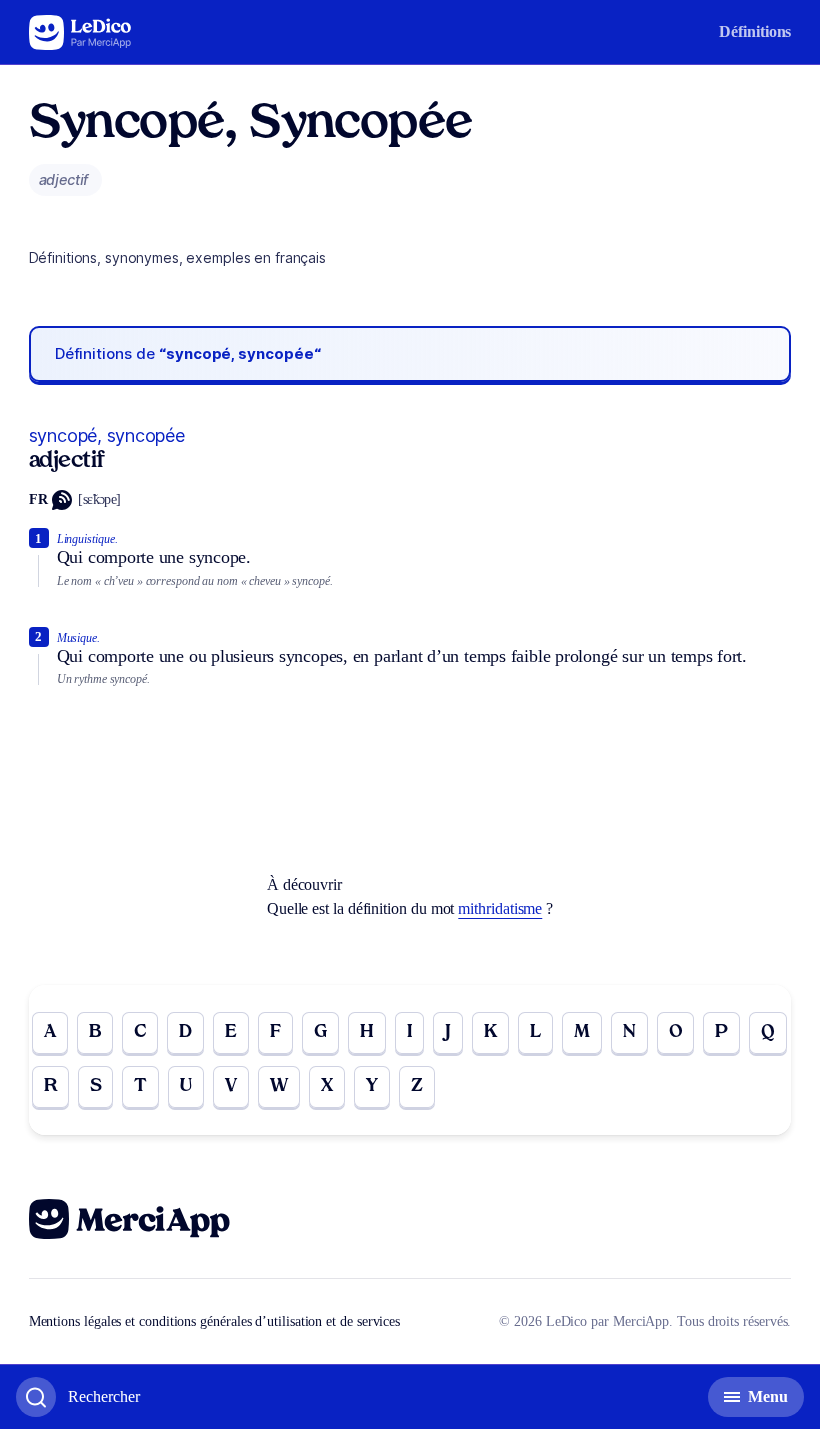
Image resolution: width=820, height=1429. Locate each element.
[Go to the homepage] (80, 32)
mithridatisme (500, 908)
